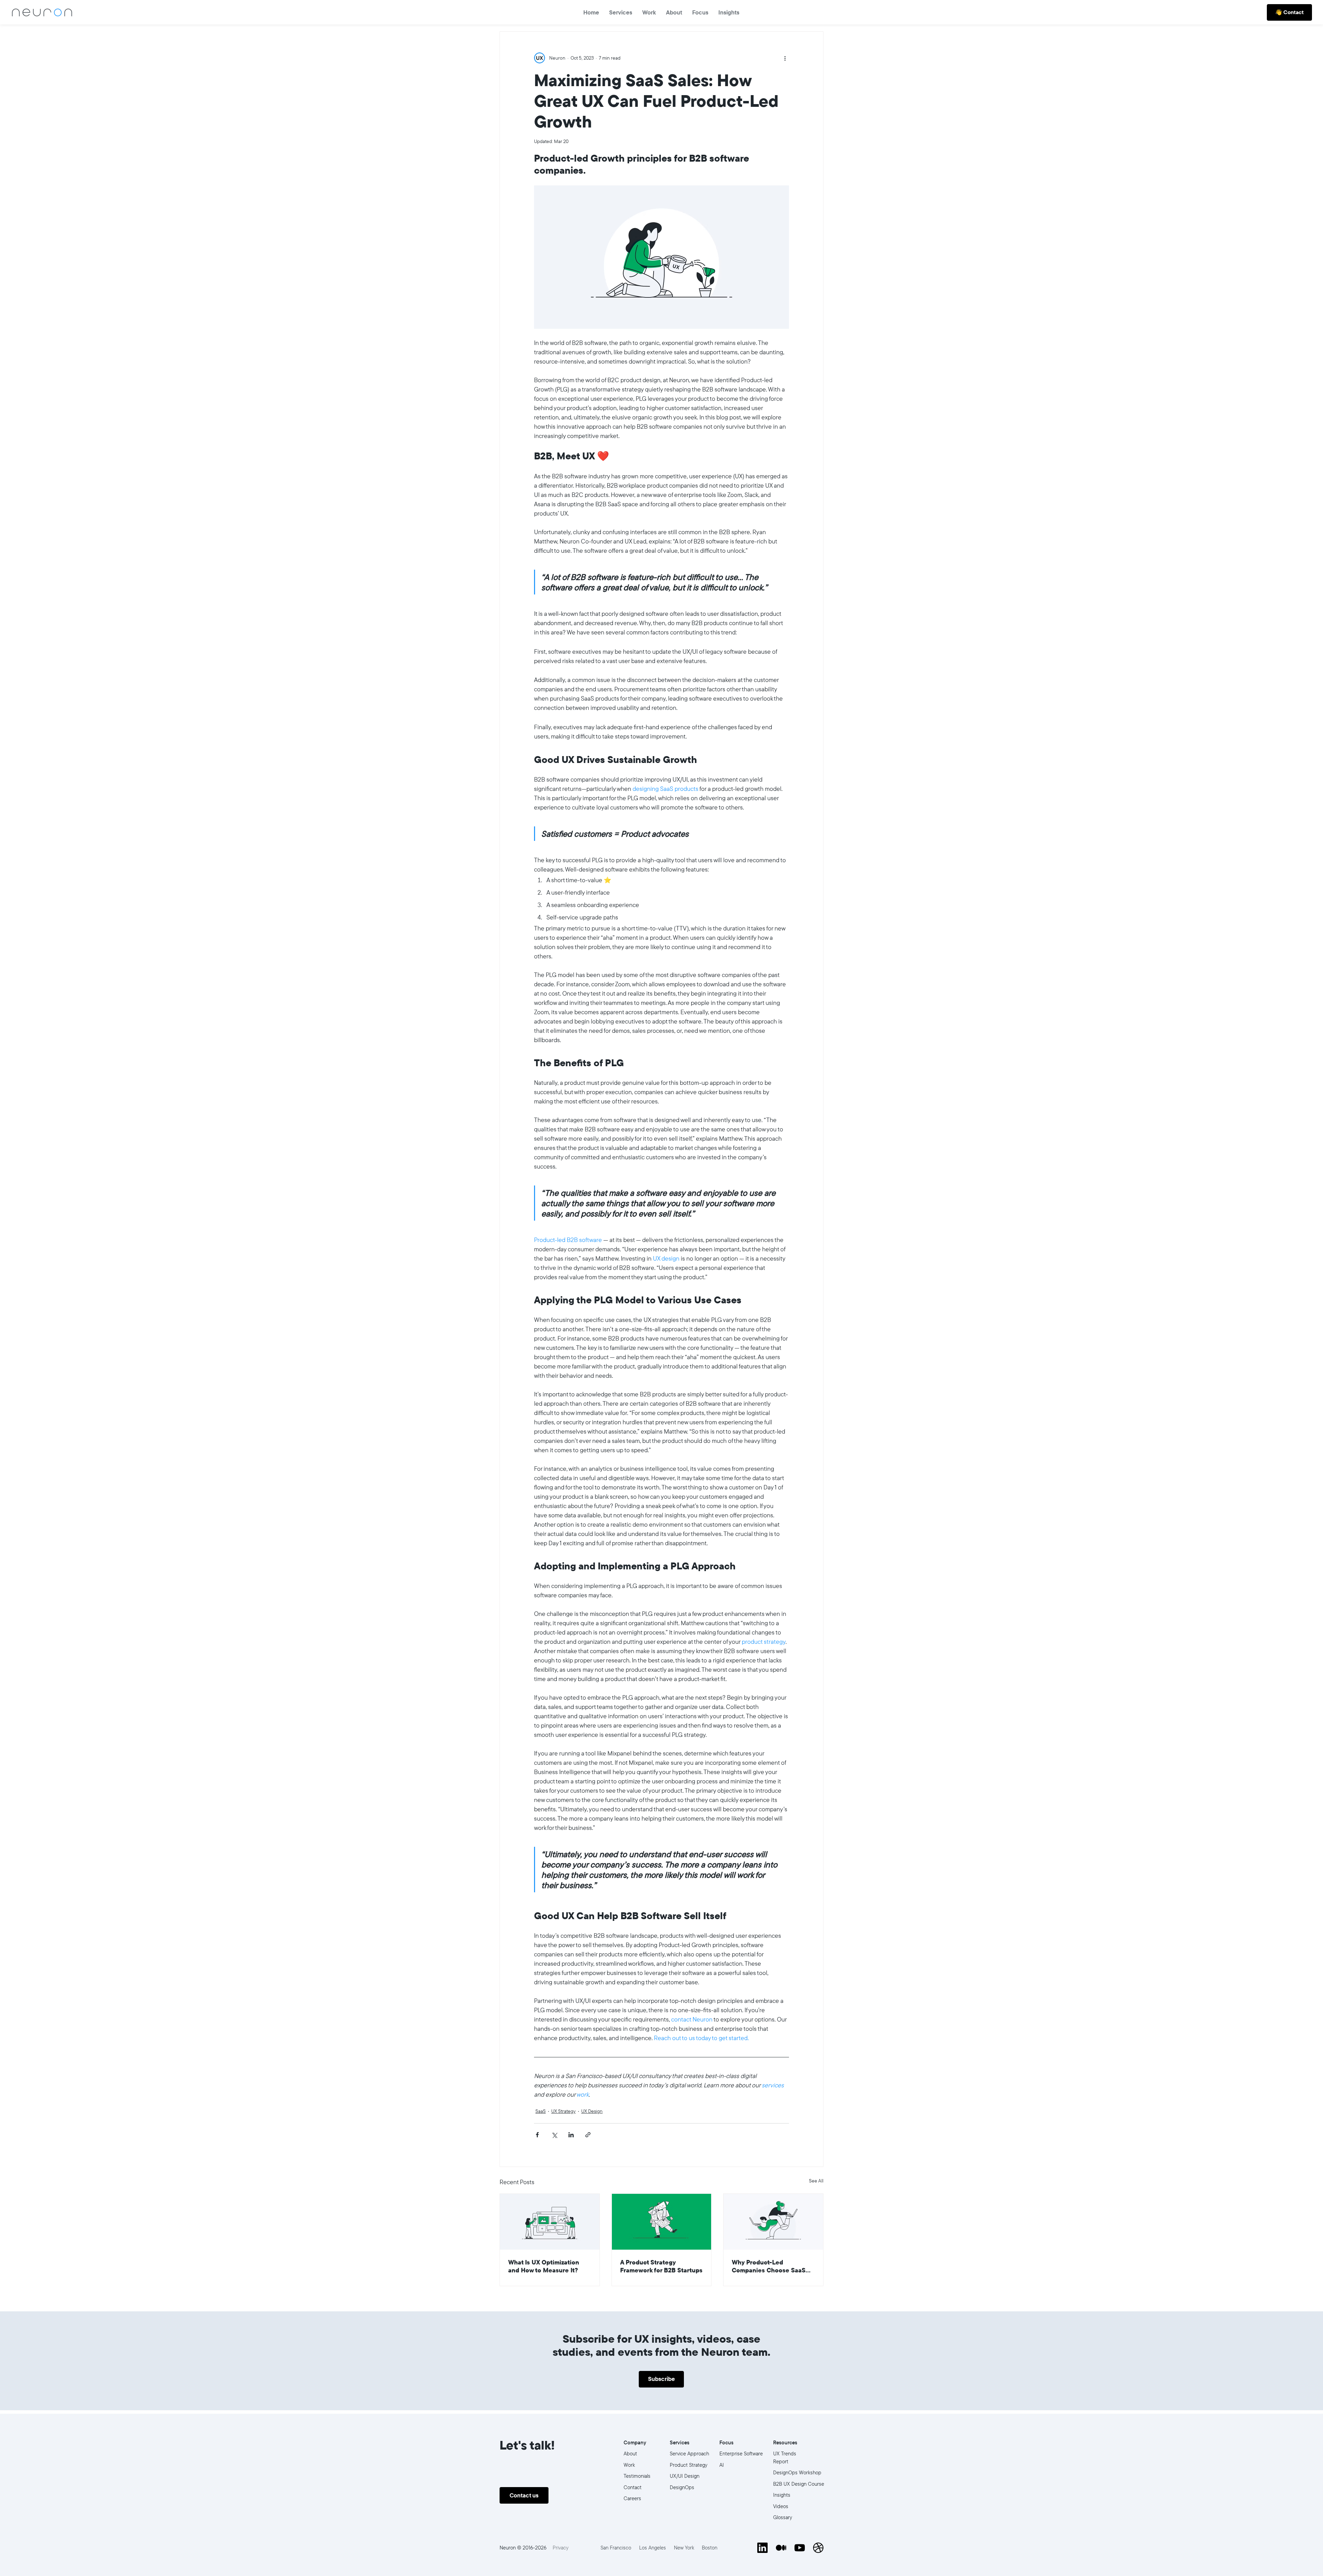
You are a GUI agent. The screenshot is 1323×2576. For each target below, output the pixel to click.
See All (816, 2181)
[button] (700, 12)
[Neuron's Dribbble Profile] (818, 2548)
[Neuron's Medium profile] (781, 2548)
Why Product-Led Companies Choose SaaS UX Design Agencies (769, 2266)
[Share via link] (588, 2135)
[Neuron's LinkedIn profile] (762, 2548)
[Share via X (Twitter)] (554, 2135)
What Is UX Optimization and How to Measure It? (544, 2266)
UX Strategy (563, 2111)
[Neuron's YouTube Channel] (800, 2548)
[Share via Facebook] (537, 2135)
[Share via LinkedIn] (571, 2135)
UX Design (592, 2111)
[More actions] (785, 58)
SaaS (541, 2111)
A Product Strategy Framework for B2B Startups (661, 2266)
